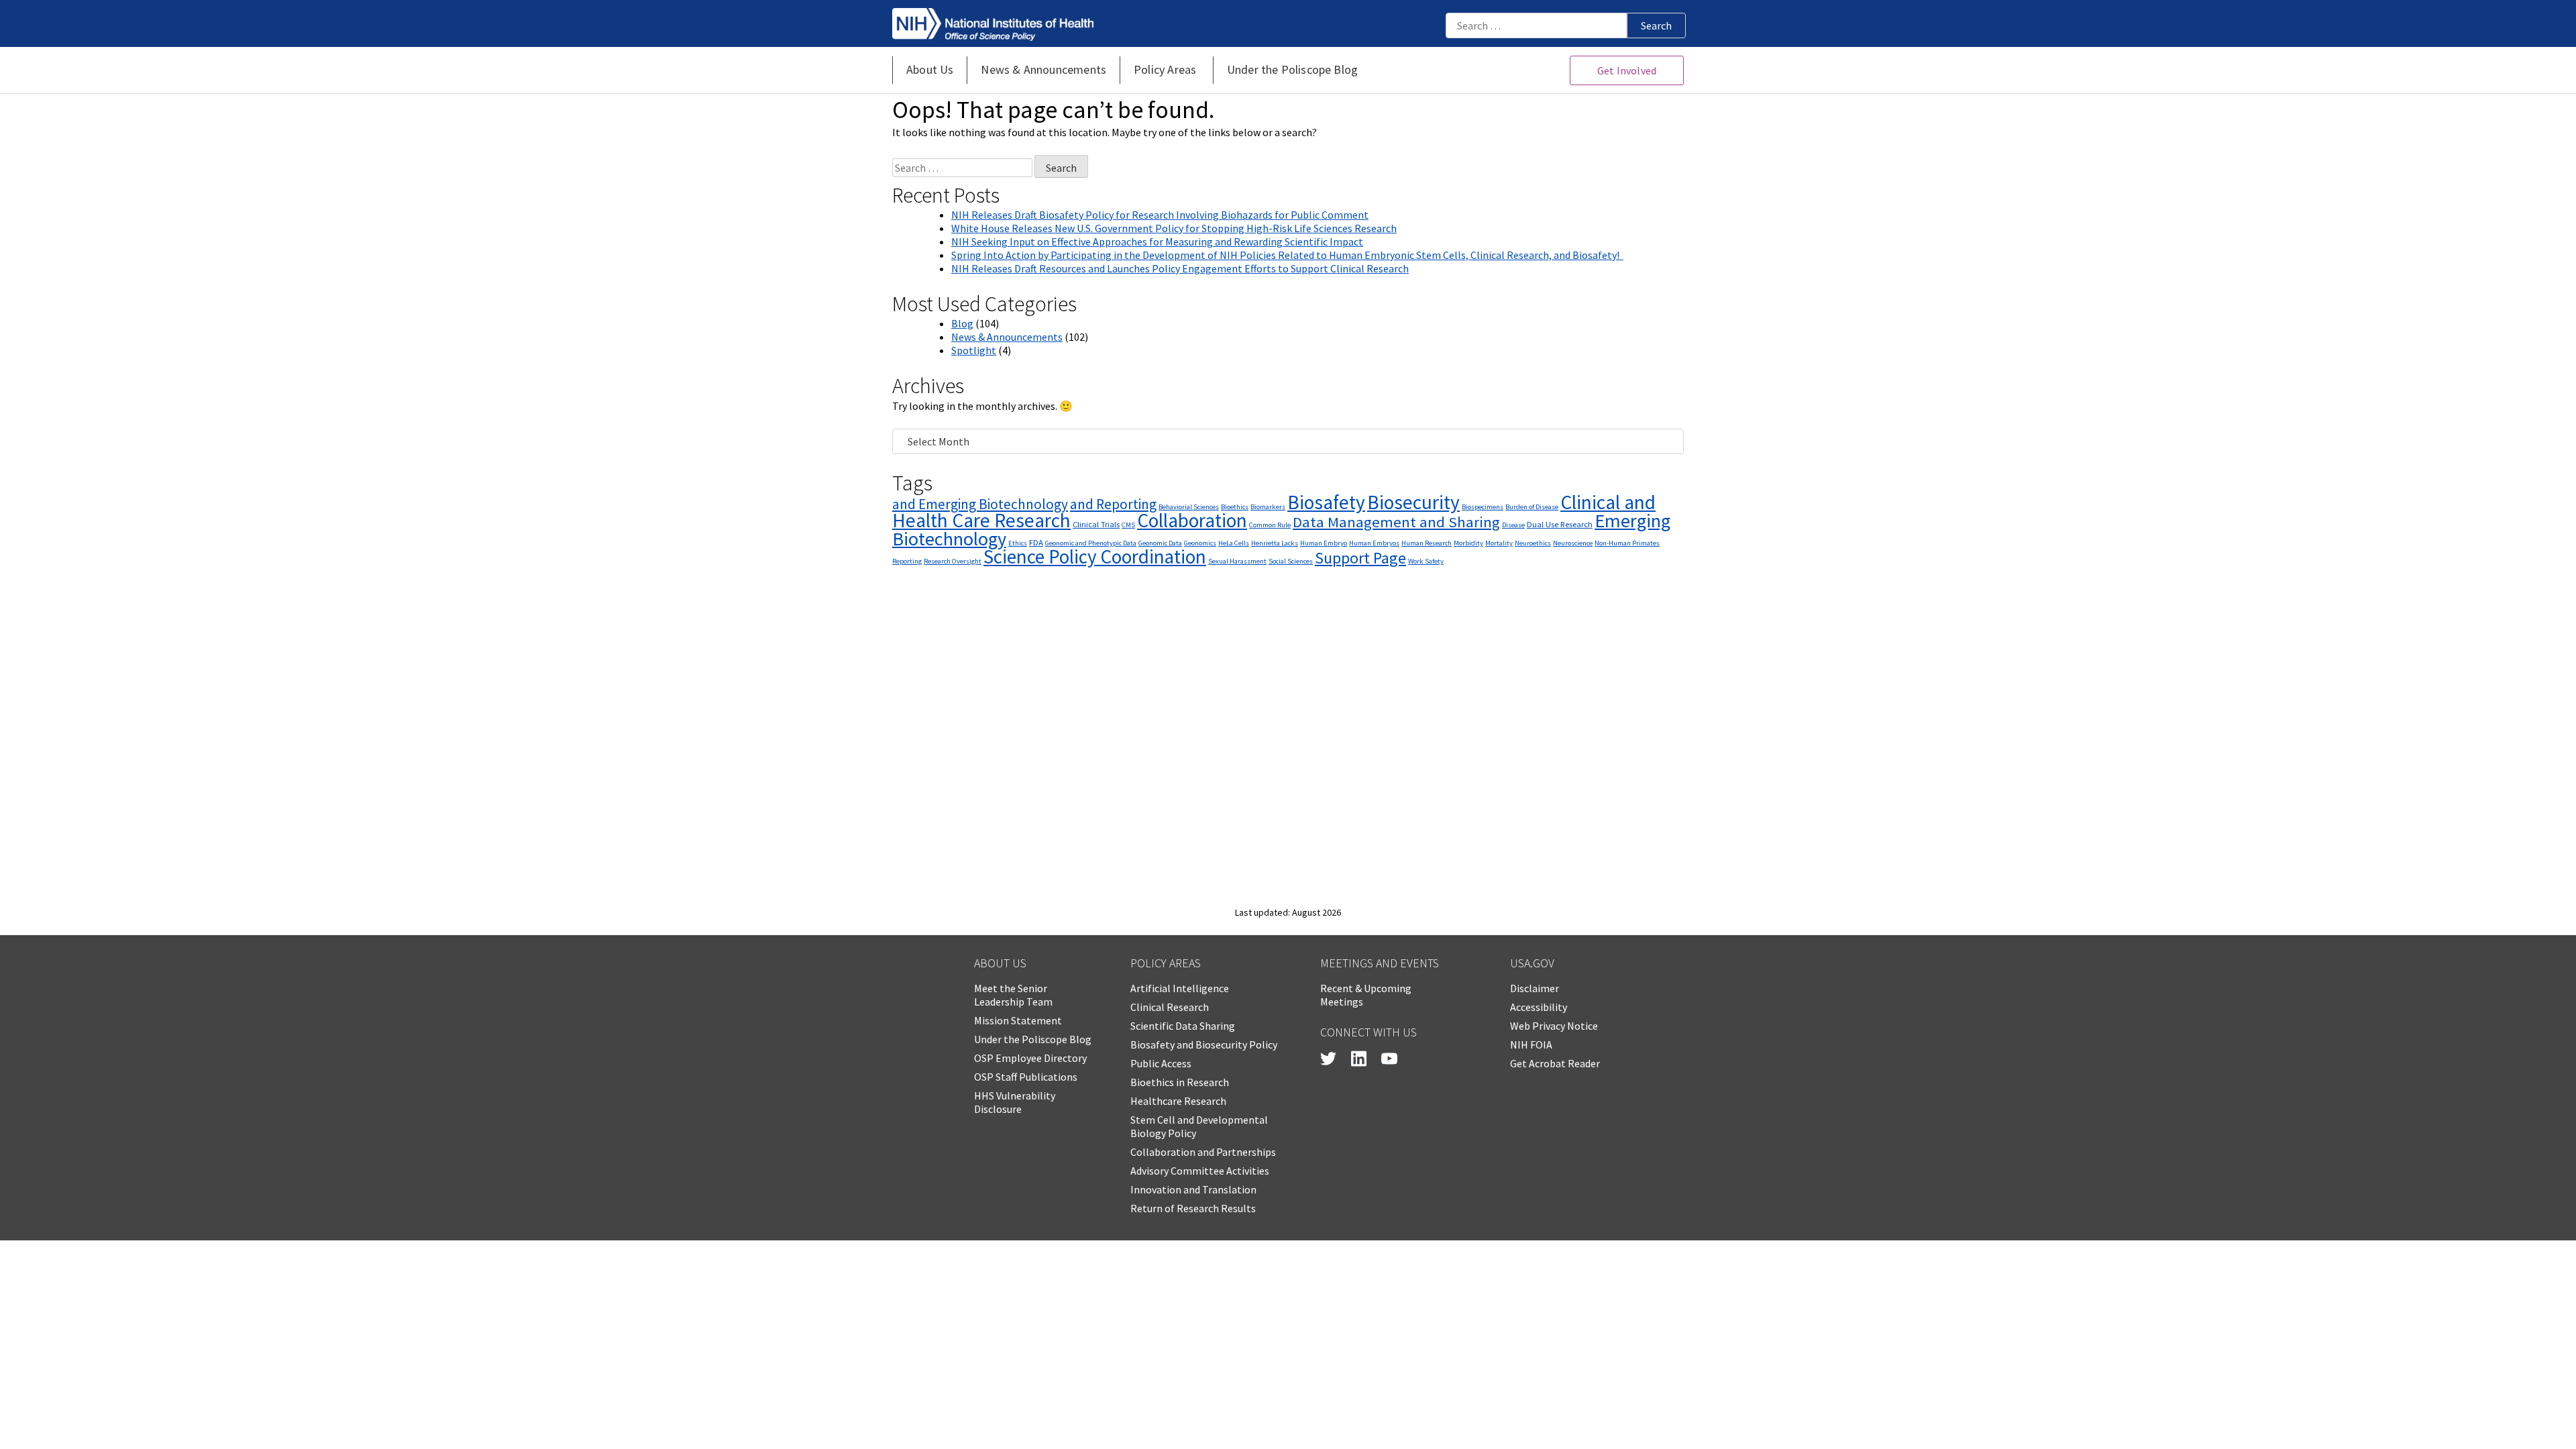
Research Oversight (953, 561)
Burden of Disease (1532, 507)
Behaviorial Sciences (1189, 507)
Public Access (1161, 1063)
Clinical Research (1170, 1007)
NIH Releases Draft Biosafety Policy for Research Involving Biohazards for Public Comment (1160, 215)
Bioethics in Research (1180, 1082)
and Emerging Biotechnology (980, 504)
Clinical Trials (1096, 524)
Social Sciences (1291, 561)
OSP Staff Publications (1026, 1077)
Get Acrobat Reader (1555, 1063)
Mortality (1499, 543)
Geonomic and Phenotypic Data (1091, 543)
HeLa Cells (1234, 543)
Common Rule (1270, 525)
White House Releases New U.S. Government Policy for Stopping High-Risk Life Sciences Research (1174, 228)
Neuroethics (1533, 543)
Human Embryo (1324, 543)
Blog (962, 323)
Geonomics (1200, 543)
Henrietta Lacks (1275, 543)
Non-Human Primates (1627, 543)
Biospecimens (1483, 507)
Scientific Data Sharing (1183, 1026)
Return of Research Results (1193, 1208)
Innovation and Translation (1193, 1189)
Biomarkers (1268, 507)
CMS (1128, 525)
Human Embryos (1374, 543)
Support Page (1360, 558)
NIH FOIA (1531, 1044)
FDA (1036, 542)
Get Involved (1627, 70)
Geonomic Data (1160, 543)
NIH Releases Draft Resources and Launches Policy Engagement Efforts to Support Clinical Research (1180, 268)
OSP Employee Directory (1030, 1058)
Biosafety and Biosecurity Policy (1204, 1044)
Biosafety (1326, 502)
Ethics (1018, 543)
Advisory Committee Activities (1200, 1171)
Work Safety (1426, 561)
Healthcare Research (1178, 1101)
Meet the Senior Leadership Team (1013, 995)
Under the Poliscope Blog (1033, 1039)
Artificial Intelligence (1180, 988)
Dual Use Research (1560, 524)
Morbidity (1468, 543)
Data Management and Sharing (1396, 522)
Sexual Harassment (1237, 561)
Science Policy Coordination (1095, 556)
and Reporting (1113, 504)
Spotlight (974, 350)
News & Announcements (1007, 337)
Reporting (907, 561)
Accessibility (1539, 1007)
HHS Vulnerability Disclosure (1015, 1102)
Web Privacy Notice (1554, 1026)
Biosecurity (1413, 502)
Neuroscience (1573, 543)
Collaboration (1192, 520)
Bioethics (1235, 507)
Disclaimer (1535, 988)
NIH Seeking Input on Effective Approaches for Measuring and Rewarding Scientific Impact (1157, 241)
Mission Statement (1018, 1020)
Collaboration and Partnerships (1203, 1152)
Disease (1513, 525)
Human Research (1427, 543)
